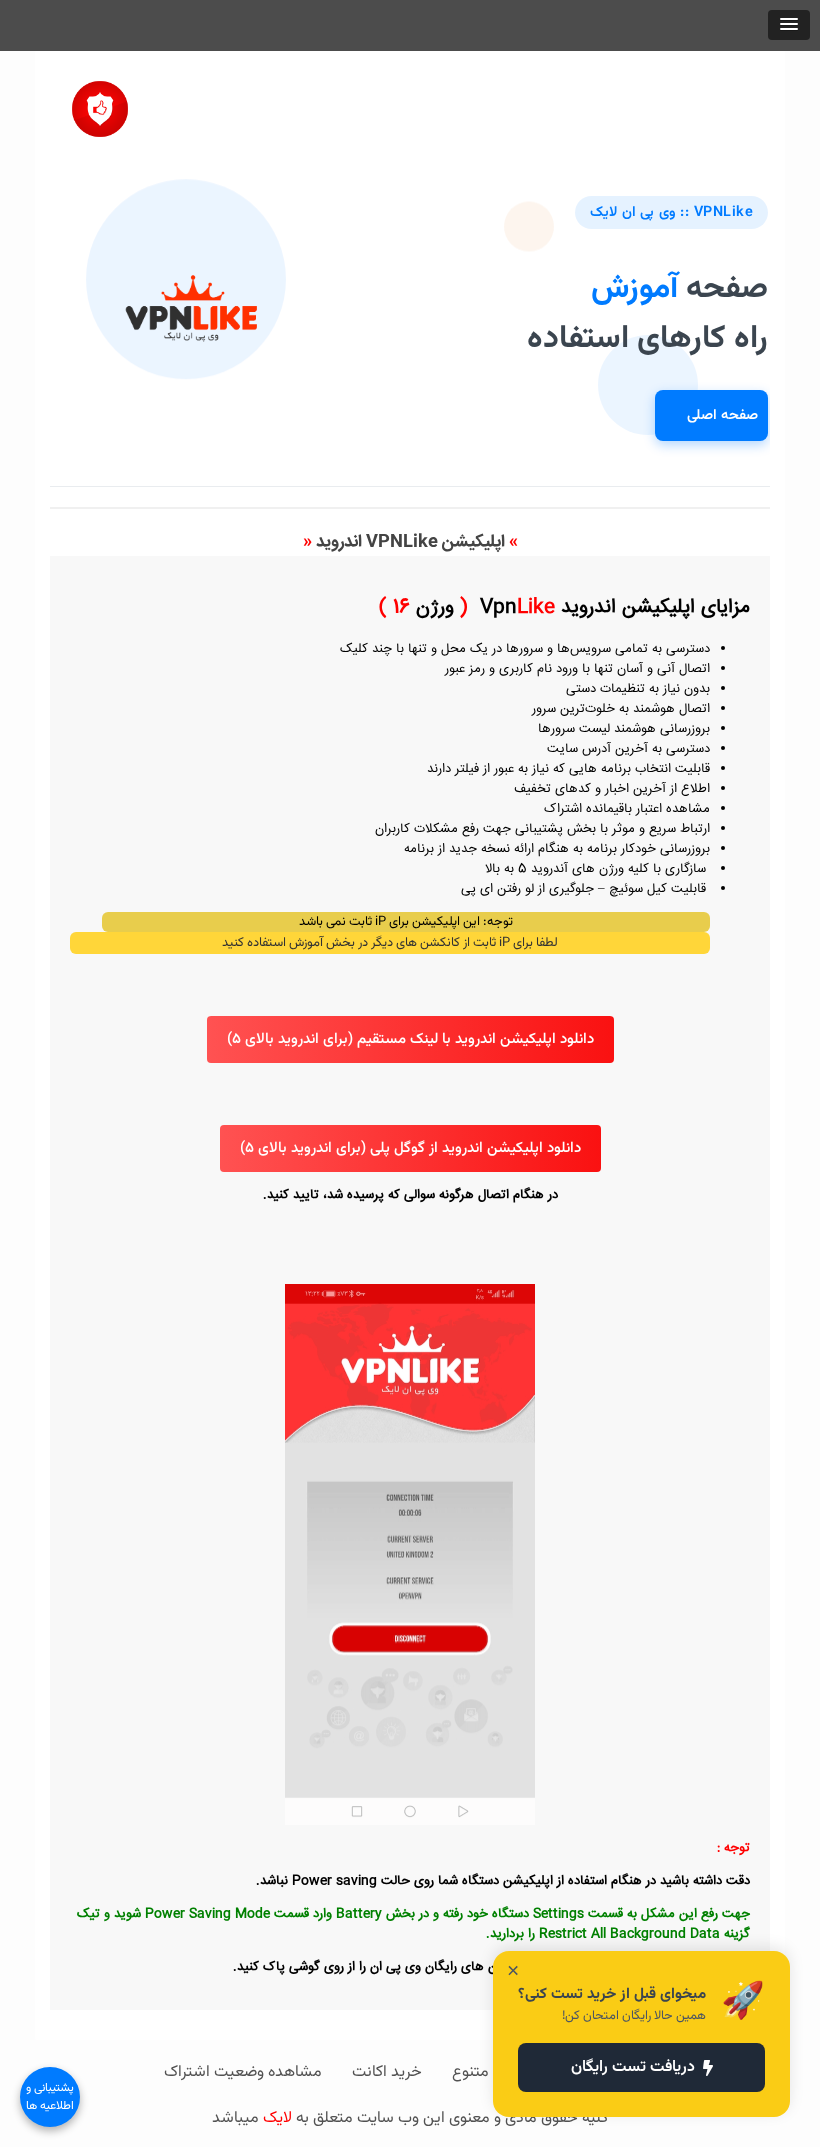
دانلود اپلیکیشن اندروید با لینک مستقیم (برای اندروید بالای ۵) (410, 1039)
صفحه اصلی (722, 415)
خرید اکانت (387, 2072)
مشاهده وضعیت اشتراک (243, 2072)
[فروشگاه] (100, 101)
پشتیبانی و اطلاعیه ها (50, 2097)
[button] (789, 25)
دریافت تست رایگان (633, 2067)
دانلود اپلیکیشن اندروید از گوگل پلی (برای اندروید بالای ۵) (410, 1148)
